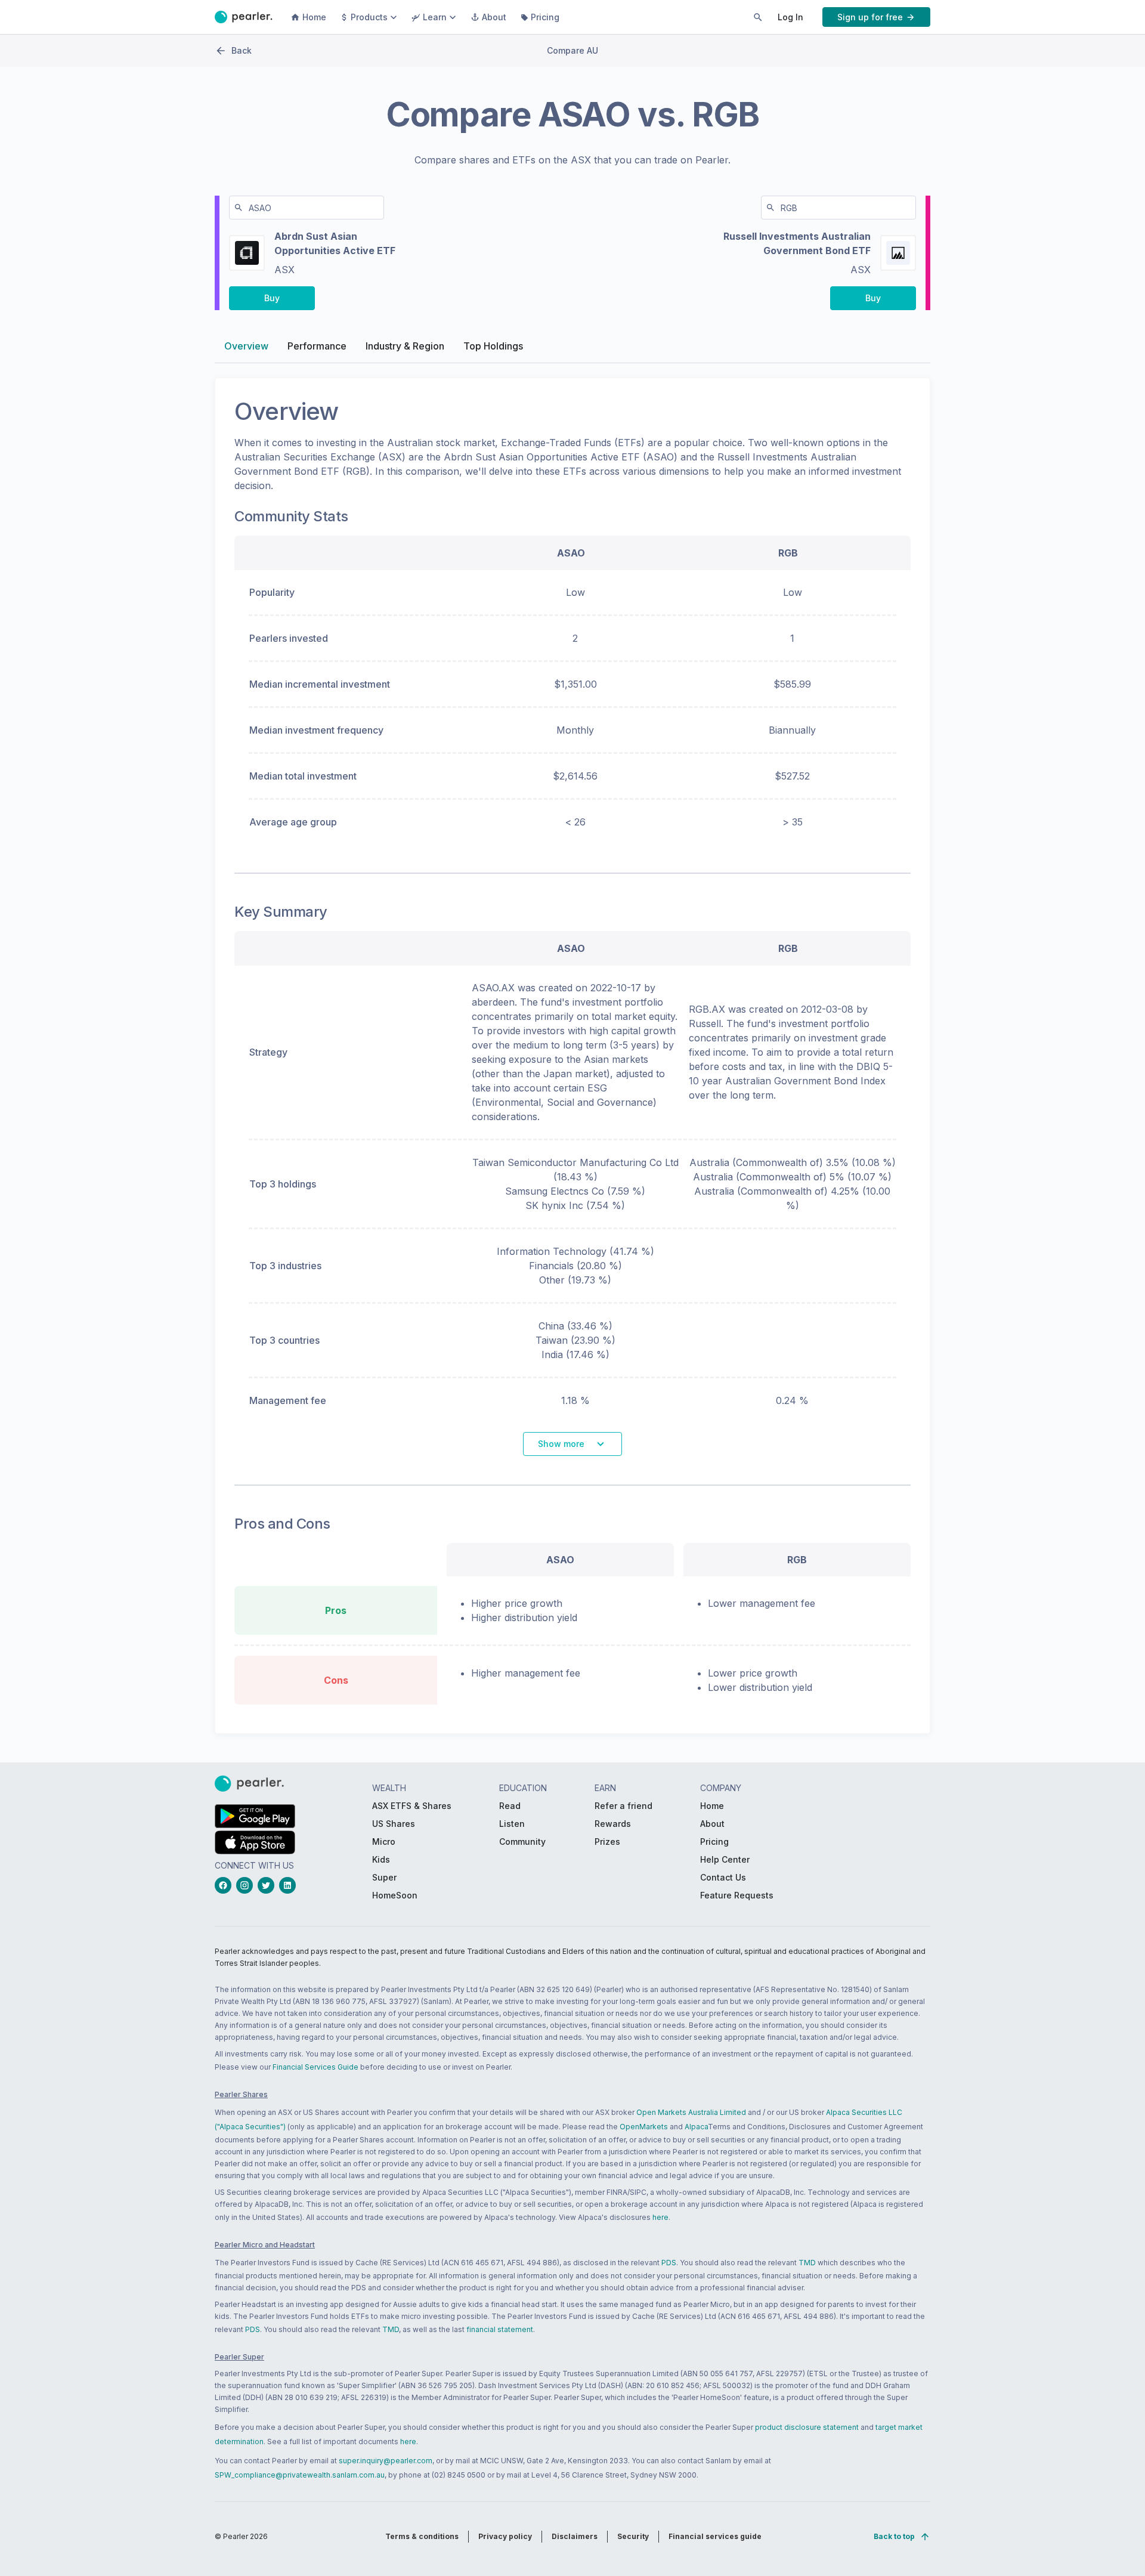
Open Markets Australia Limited (691, 2112)
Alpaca (696, 2127)
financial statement (500, 2329)
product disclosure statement (807, 2427)
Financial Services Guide (315, 2067)
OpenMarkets (644, 2127)
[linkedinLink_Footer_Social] (290, 1885)
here (660, 2217)
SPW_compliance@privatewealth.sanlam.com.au (300, 2475)
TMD (807, 2263)
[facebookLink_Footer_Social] (225, 1885)
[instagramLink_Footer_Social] (247, 1885)
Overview (246, 346)
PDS (669, 2263)
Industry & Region (405, 346)
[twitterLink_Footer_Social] (268, 1885)
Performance (317, 346)
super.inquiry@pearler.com (386, 2461)
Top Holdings (493, 346)
